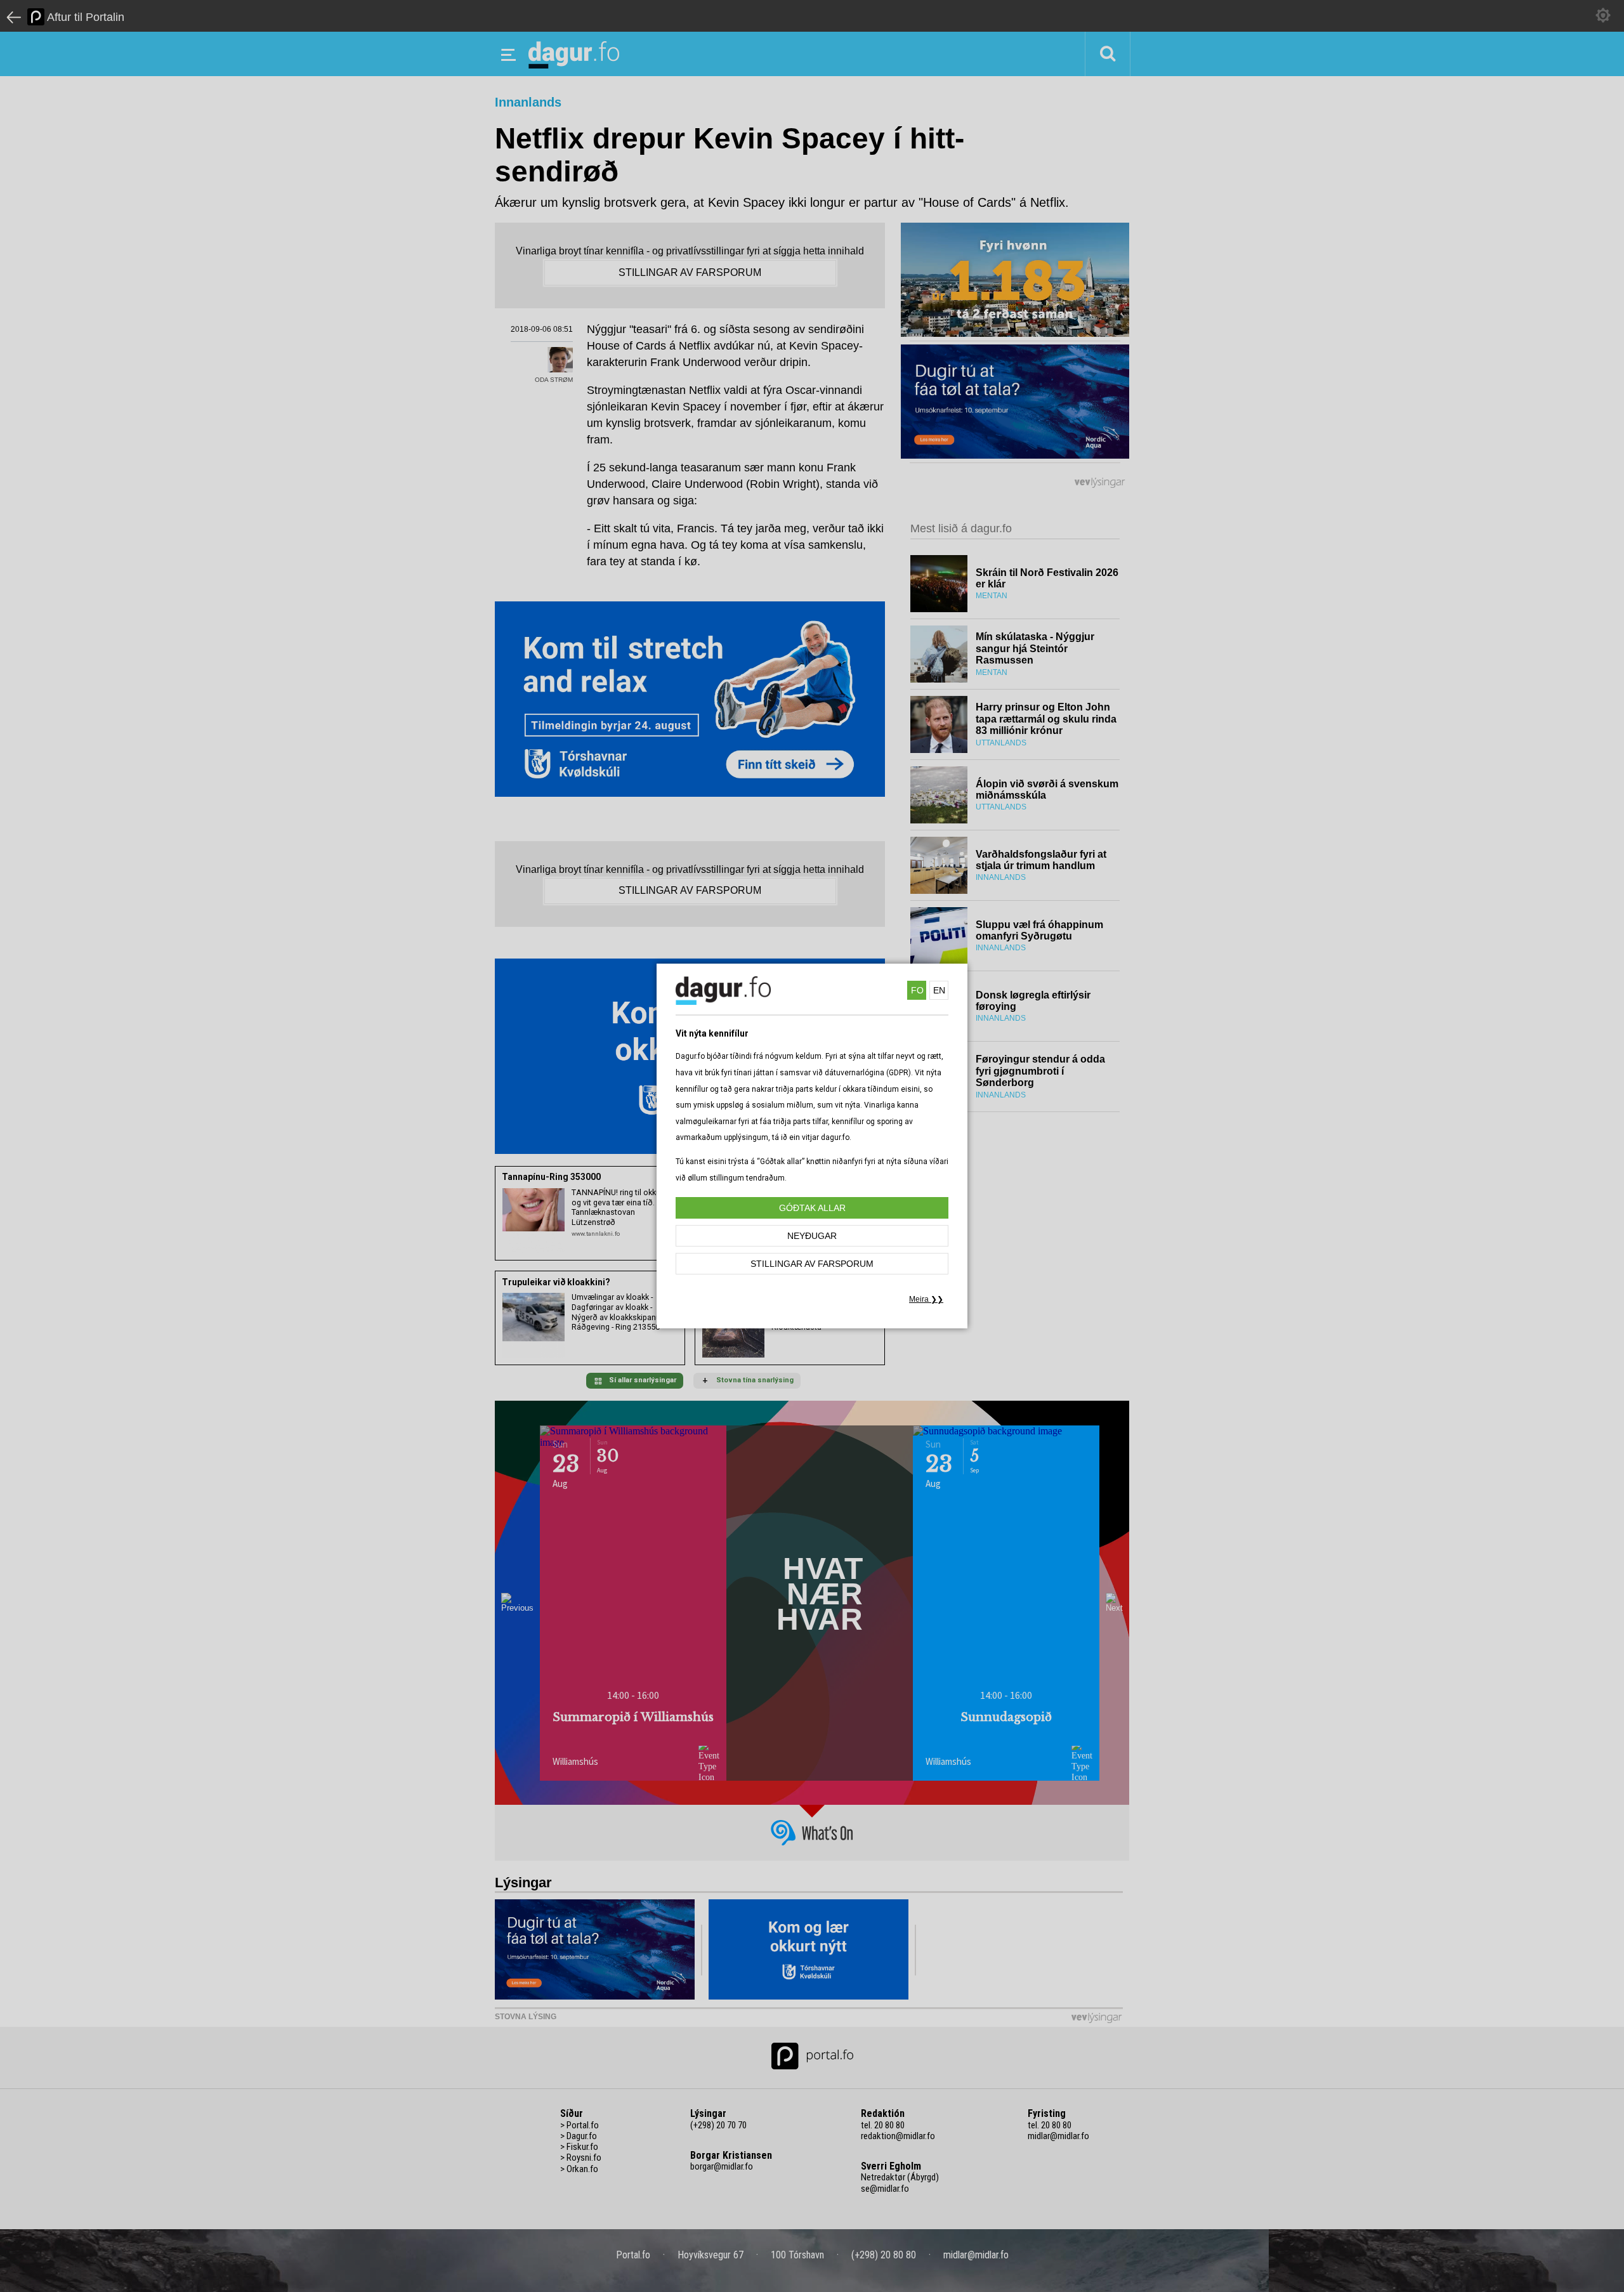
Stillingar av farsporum (812, 1264)
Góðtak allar (812, 1208)
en (939, 990)
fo (917, 990)
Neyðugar (812, 1236)
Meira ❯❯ (926, 1299)
